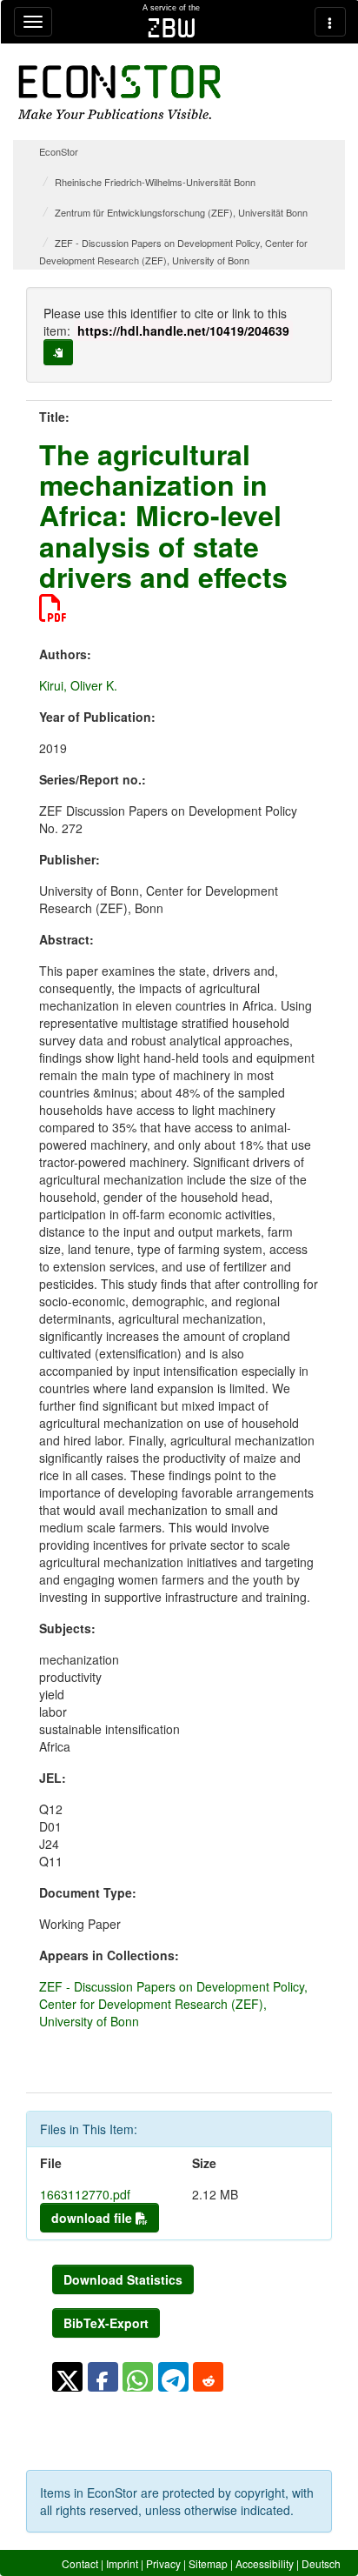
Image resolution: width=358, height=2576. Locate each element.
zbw (172, 28)
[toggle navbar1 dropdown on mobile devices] (33, 22)
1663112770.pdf (85, 2194)
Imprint (122, 2563)
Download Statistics (123, 2279)
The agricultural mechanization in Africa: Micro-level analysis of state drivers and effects (163, 515)
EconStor (59, 151)
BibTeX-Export (106, 2323)
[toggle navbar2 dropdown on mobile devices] (330, 22)
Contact (80, 2563)
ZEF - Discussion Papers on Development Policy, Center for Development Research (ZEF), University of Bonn (173, 2004)
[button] (67, 2377)
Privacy (163, 2563)
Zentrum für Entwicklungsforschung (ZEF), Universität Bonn (181, 212)
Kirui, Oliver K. (78, 685)
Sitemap (208, 2563)
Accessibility (265, 2563)
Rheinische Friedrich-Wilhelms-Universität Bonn (155, 182)
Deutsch (321, 2563)
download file (93, 2218)
